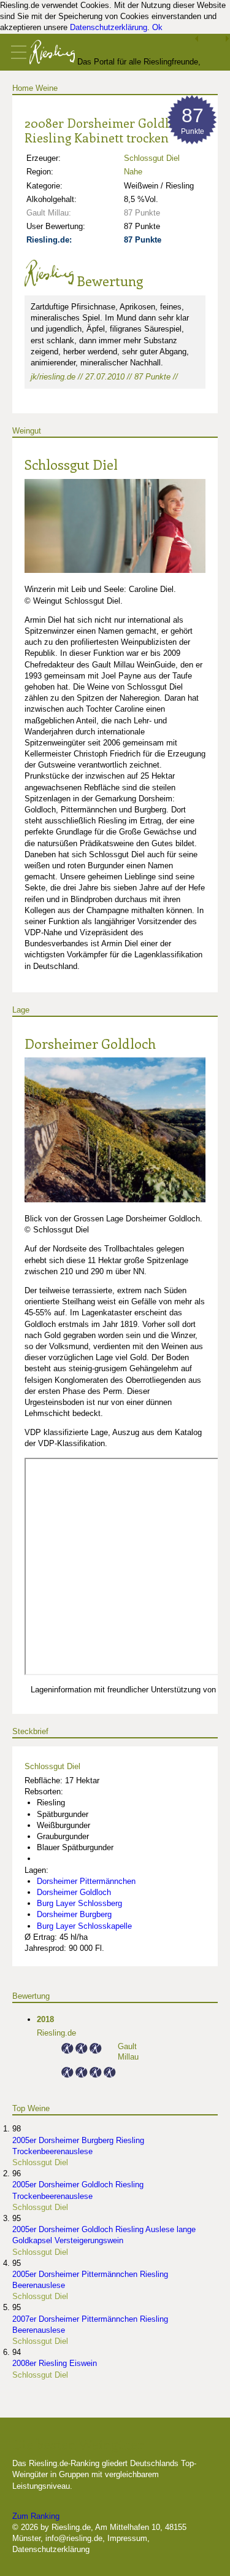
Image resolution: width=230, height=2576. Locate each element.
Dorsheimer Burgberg (74, 1914)
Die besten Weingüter (78, 2444)
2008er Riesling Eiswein (55, 2363)
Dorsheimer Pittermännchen (86, 1881)
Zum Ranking (36, 2516)
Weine (47, 88)
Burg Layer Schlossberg (79, 1903)
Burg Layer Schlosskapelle (84, 1926)
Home (23, 88)
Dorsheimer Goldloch (90, 1043)
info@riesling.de (74, 2538)
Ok (157, 27)
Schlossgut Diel (152, 158)
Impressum (127, 2538)
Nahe (133, 172)
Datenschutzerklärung (109, 27)
